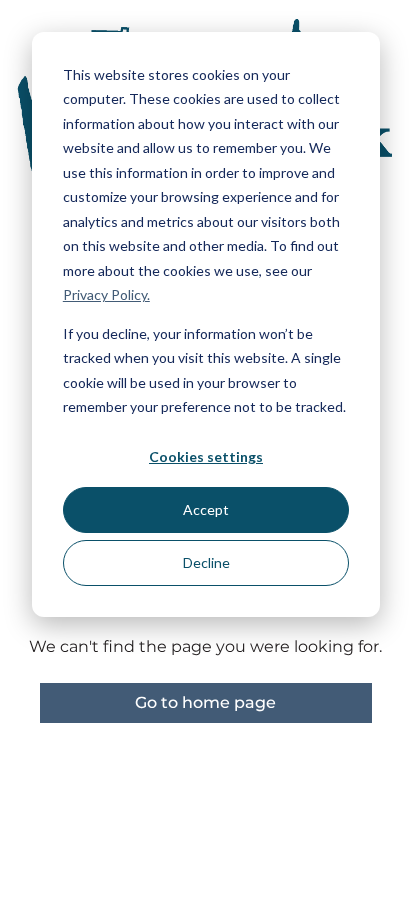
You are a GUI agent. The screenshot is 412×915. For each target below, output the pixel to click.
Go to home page (205, 702)
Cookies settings (206, 456)
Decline (206, 562)
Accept (206, 509)
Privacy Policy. (106, 294)
